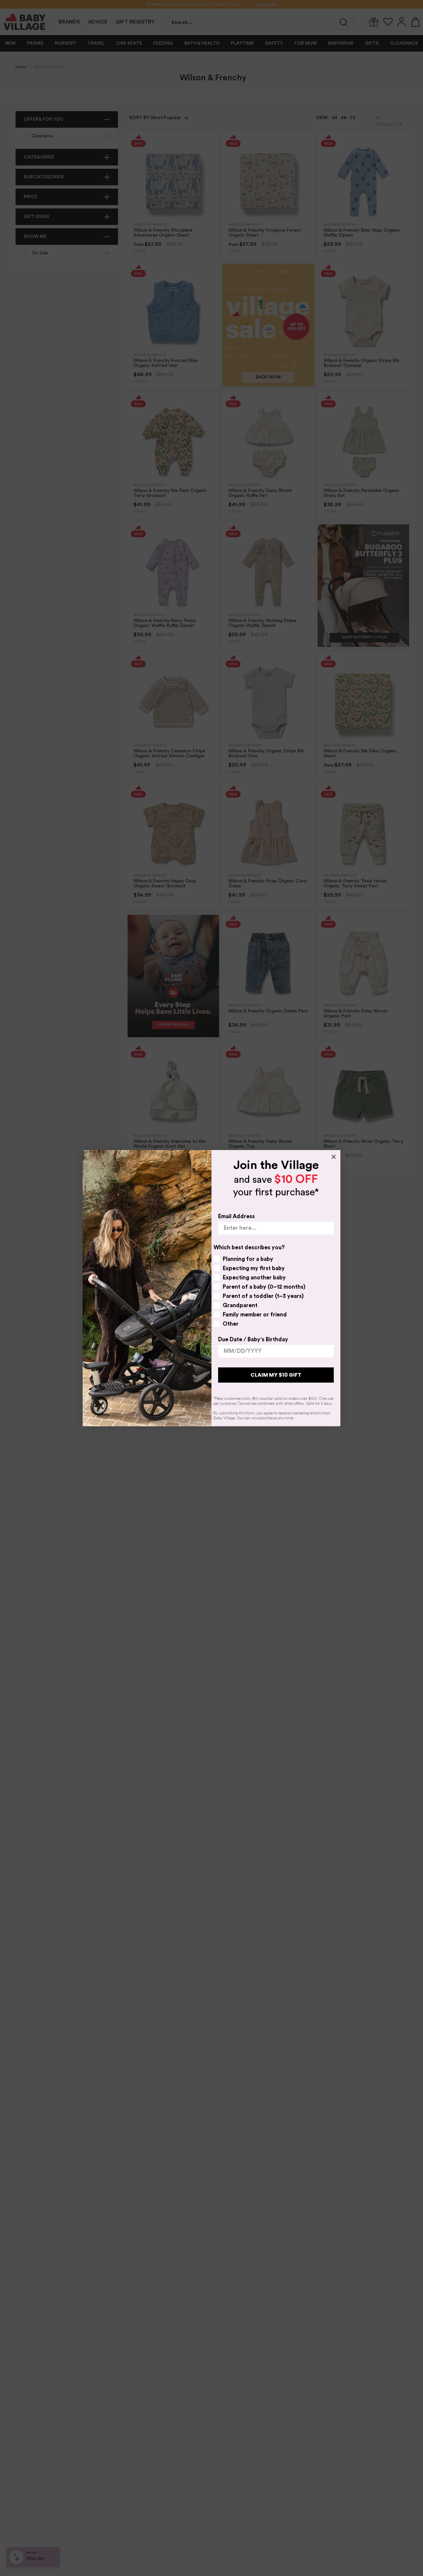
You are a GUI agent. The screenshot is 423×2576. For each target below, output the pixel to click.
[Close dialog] (334, 1157)
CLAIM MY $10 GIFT (276, 1375)
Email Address (236, 1216)
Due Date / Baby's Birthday (253, 1339)
